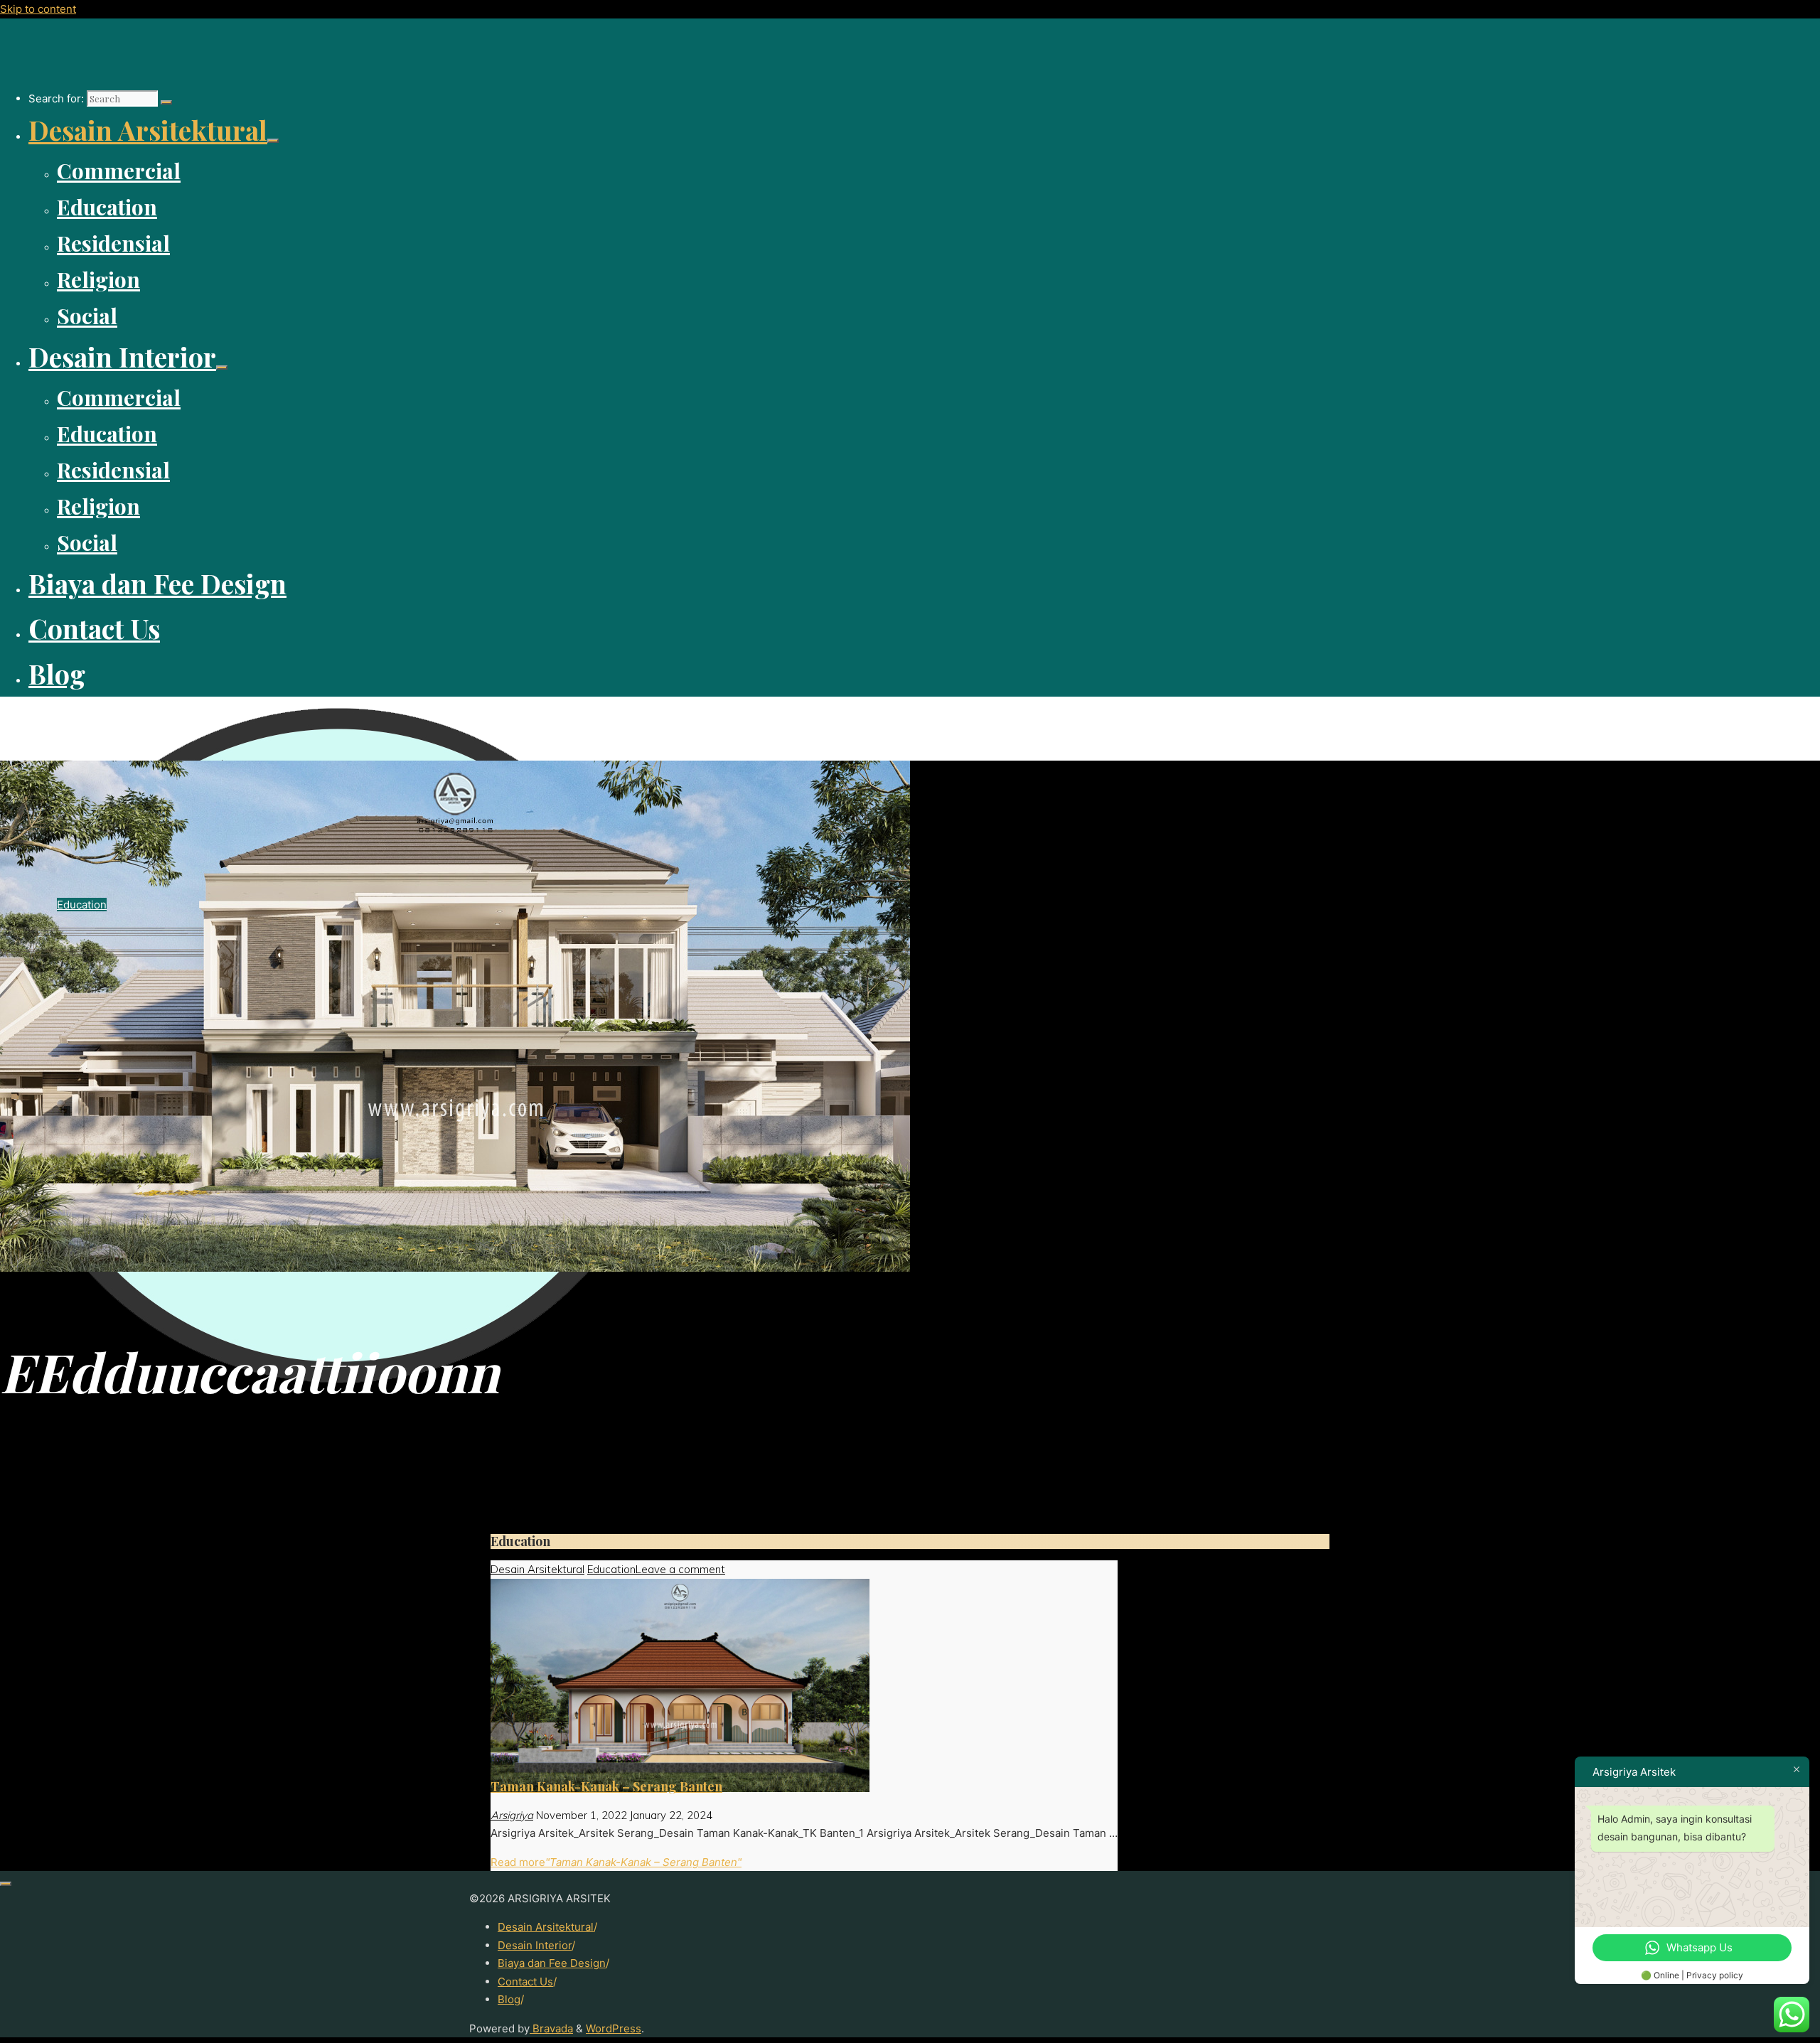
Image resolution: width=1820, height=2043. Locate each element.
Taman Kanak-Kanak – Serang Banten (606, 1786)
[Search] (166, 102)
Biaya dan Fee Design (552, 1963)
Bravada (551, 2028)
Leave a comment (680, 1569)
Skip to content (38, 9)
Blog (509, 1999)
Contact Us (525, 1982)
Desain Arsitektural (537, 1569)
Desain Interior (535, 1945)
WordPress (614, 2028)
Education (611, 1569)
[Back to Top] (6, 1884)
